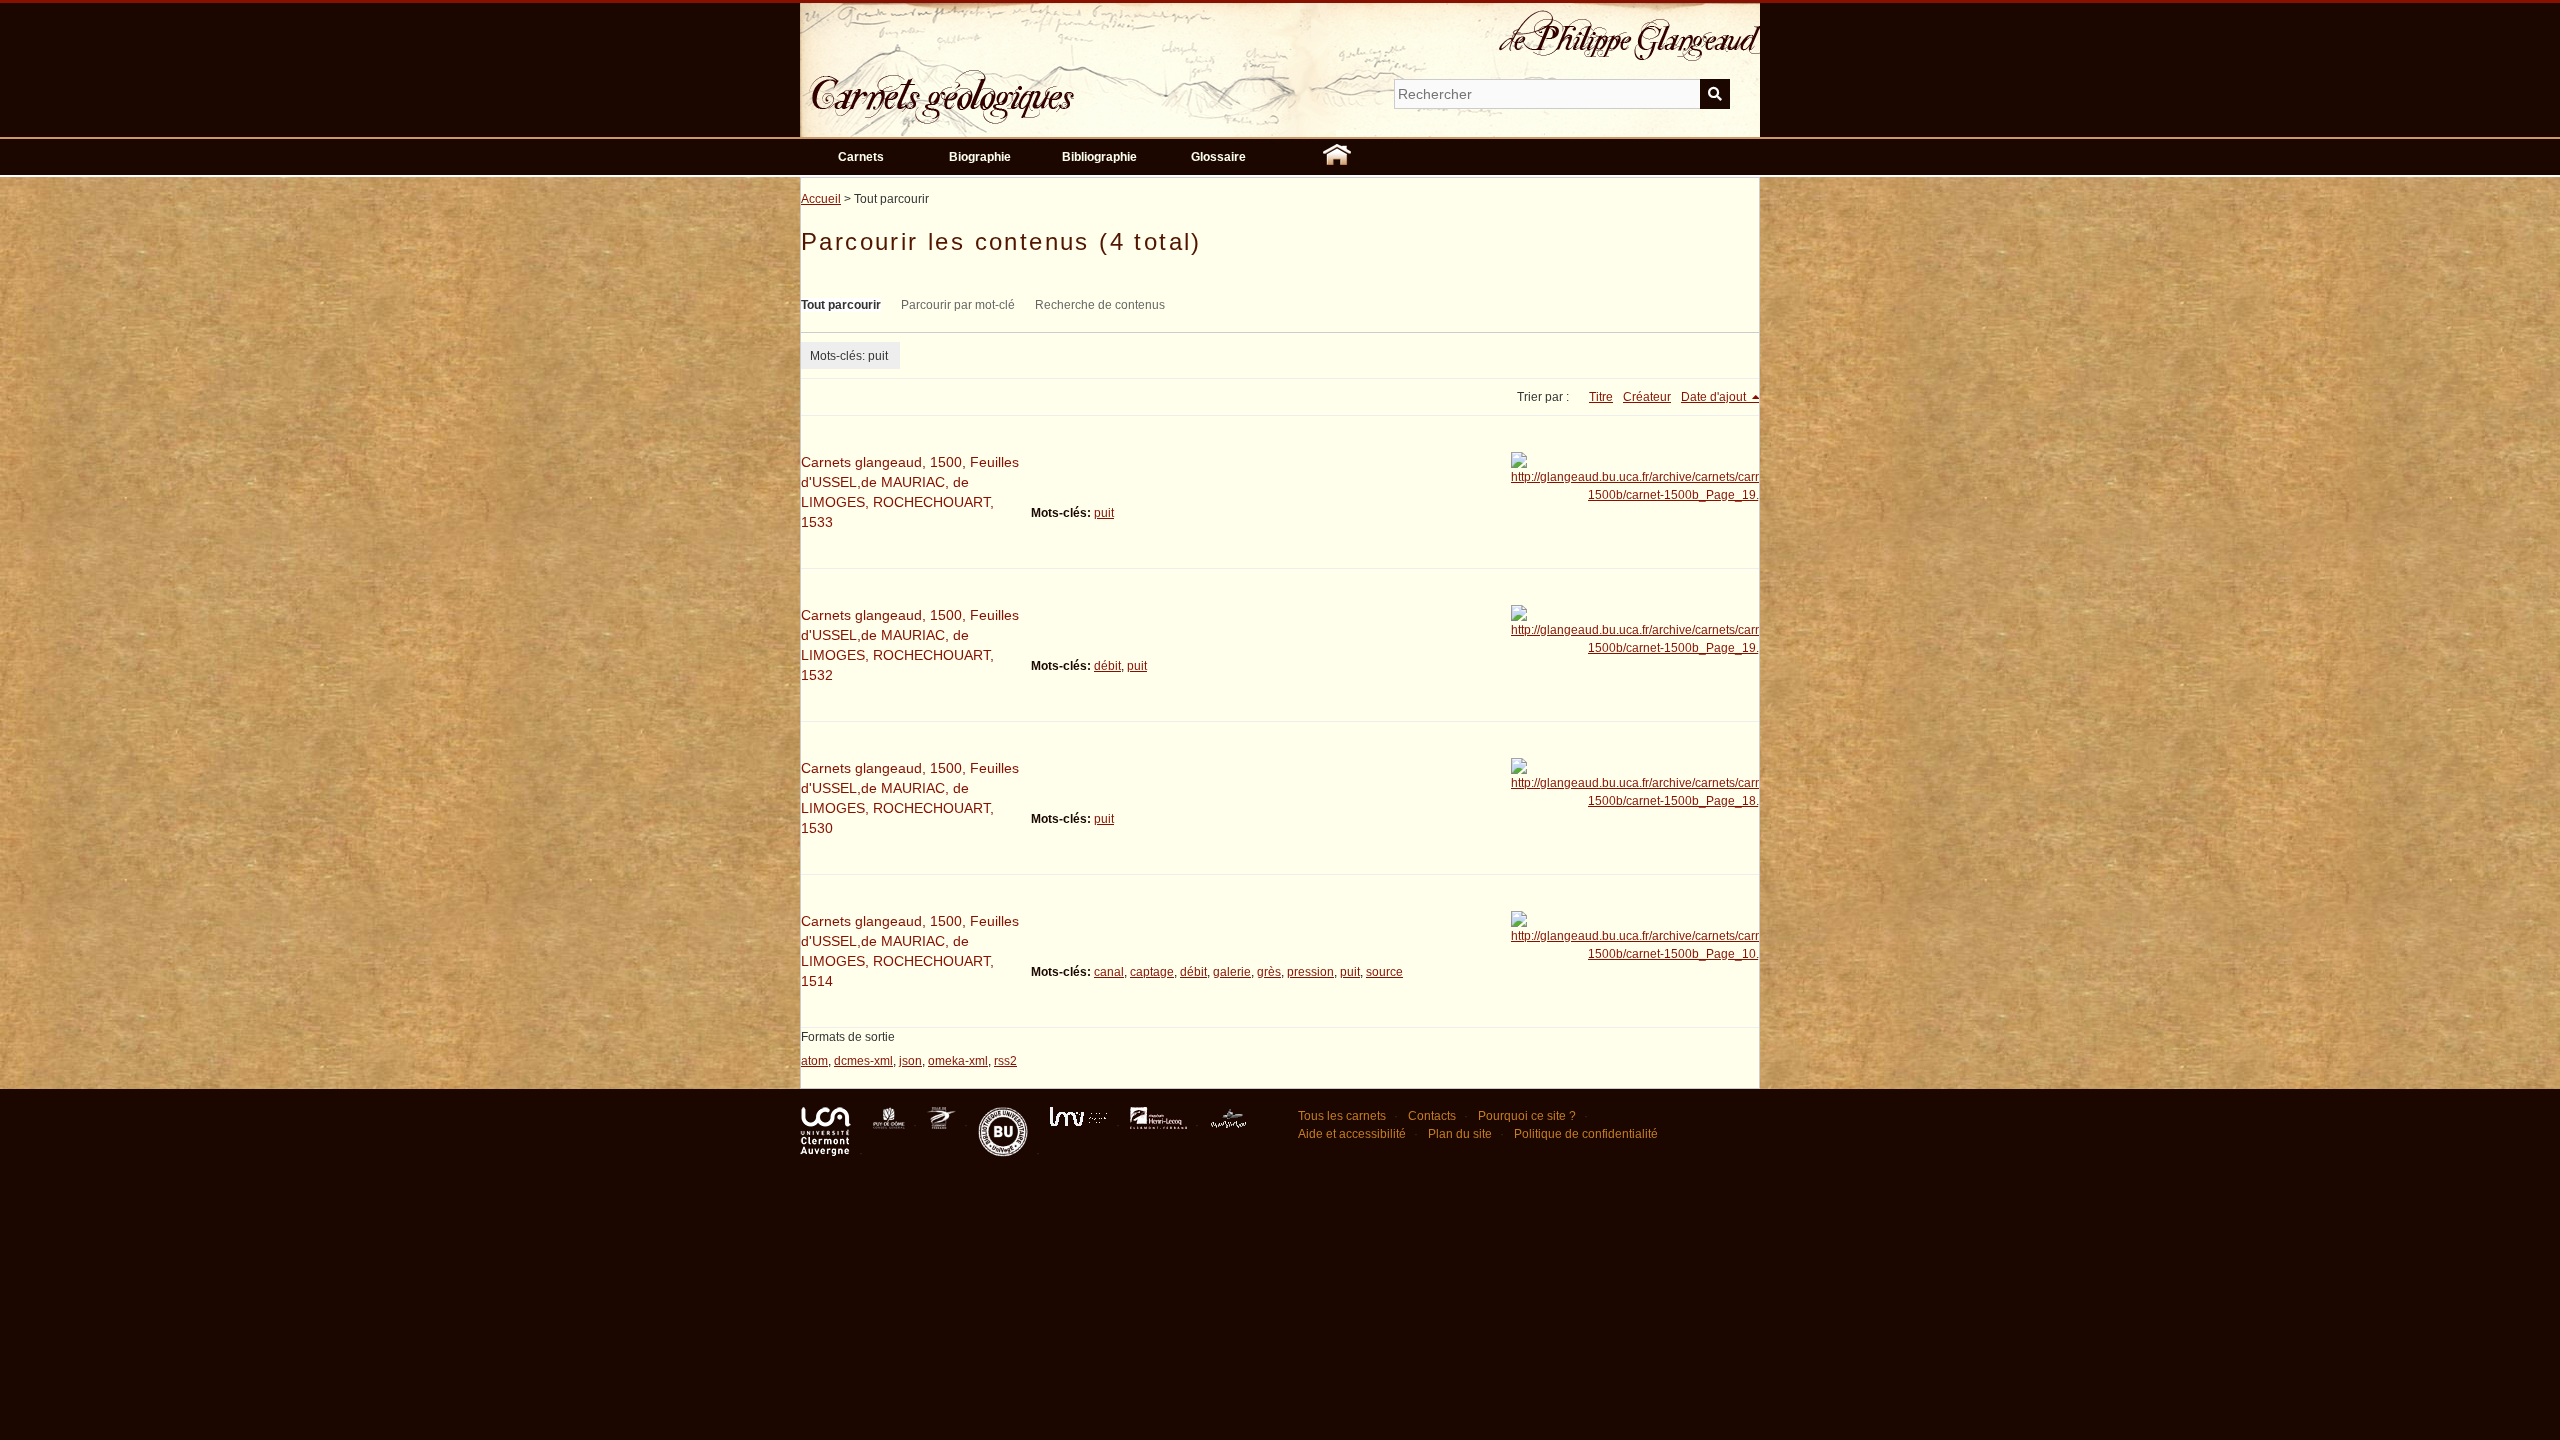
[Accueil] (1337, 157)
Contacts (1432, 1116)
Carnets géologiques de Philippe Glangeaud (1000, 84)
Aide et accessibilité (1352, 1134)
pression (1310, 972)
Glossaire (1218, 157)
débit (1107, 666)
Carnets (861, 157)
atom (814, 1061)
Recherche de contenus (1100, 305)
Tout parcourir (841, 305)
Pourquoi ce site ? (1527, 1116)
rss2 (1005, 1061)
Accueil (821, 199)
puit (1104, 513)
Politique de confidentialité (1586, 1134)
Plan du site (1460, 1134)
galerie (1232, 972)
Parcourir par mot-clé (958, 305)
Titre (1601, 397)
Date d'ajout (1715, 397)
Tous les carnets (1342, 1116)
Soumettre (1715, 94)
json (910, 1061)
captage (1152, 972)
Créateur (1647, 397)
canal (1109, 972)
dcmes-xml (863, 1061)
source (1384, 972)
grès (1269, 972)
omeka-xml (958, 1061)
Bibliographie (1099, 157)
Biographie (980, 157)
